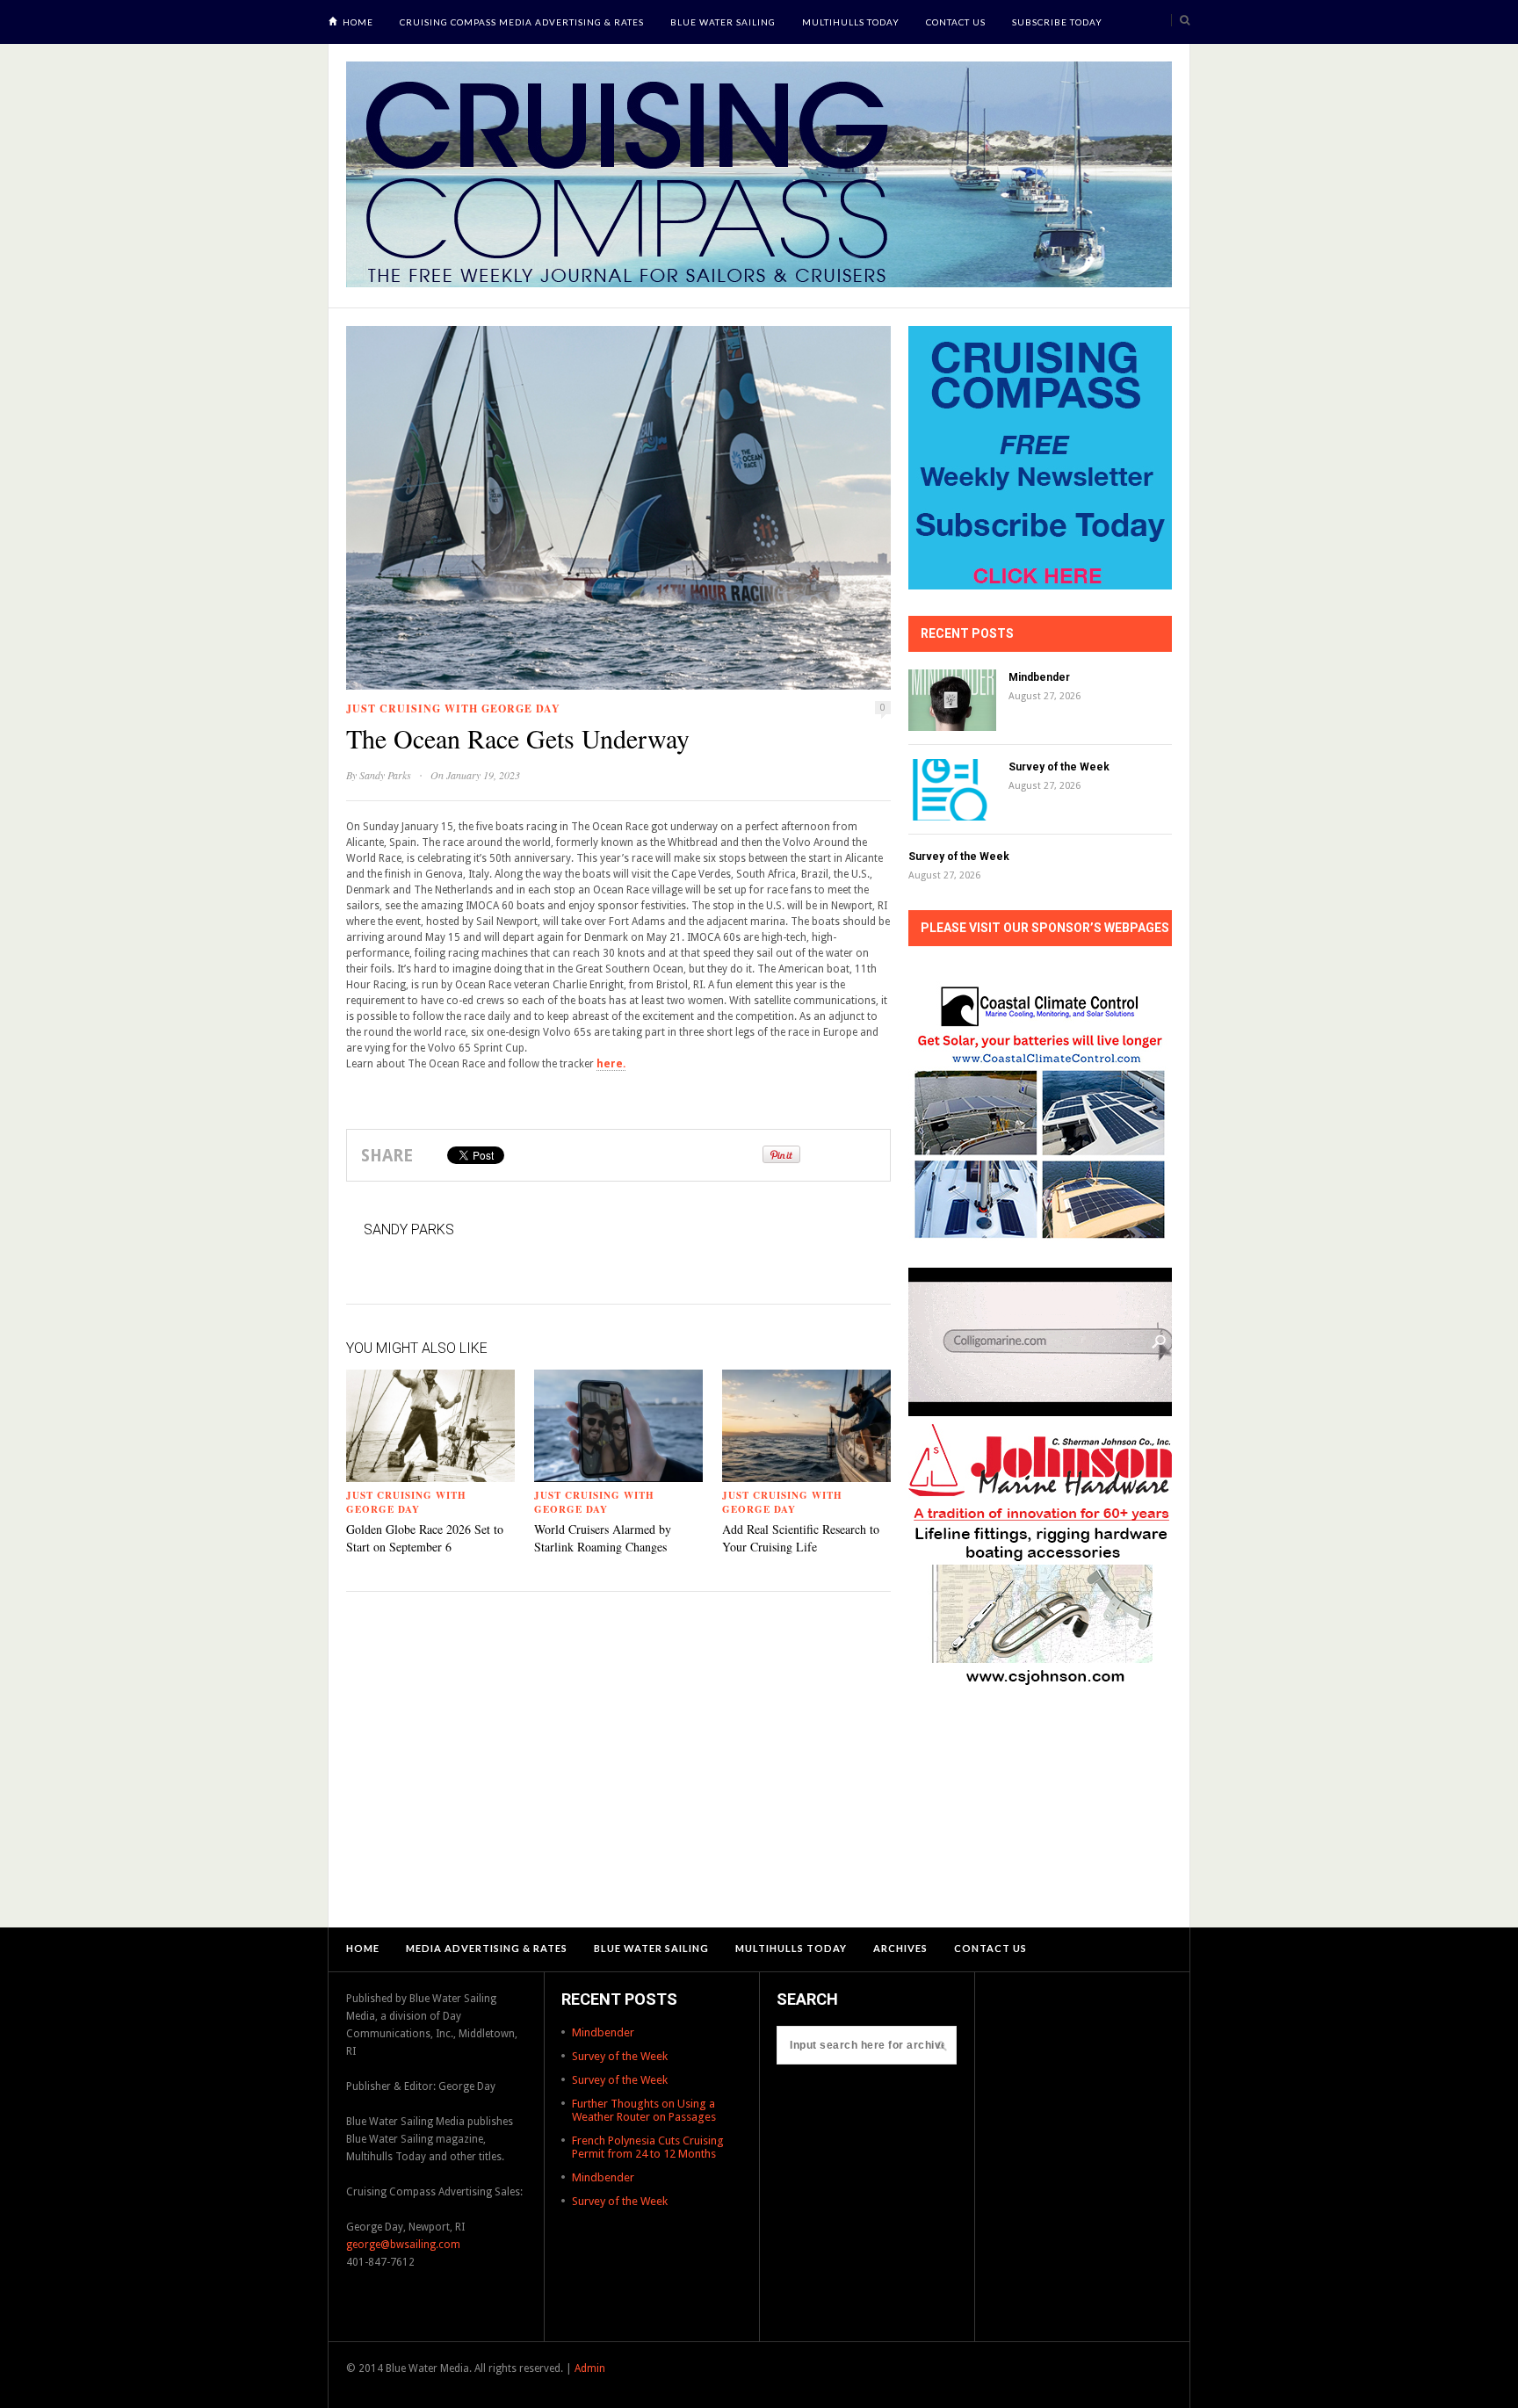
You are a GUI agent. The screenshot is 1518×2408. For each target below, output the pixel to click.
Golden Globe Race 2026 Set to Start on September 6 (425, 1538)
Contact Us (956, 22)
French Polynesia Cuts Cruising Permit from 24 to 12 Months (648, 2147)
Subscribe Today (1057, 22)
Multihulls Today (851, 22)
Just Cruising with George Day (453, 709)
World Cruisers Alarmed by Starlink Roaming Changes (603, 1538)
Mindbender (1039, 677)
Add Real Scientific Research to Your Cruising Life (801, 1538)
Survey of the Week (1059, 767)
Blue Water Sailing (723, 22)
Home (358, 22)
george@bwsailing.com (403, 2245)
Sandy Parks (385, 775)
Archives (900, 1948)
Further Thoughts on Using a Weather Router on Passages (644, 2110)
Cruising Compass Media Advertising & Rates (522, 22)
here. (611, 1064)
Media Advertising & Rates (487, 1948)
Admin (590, 2368)
